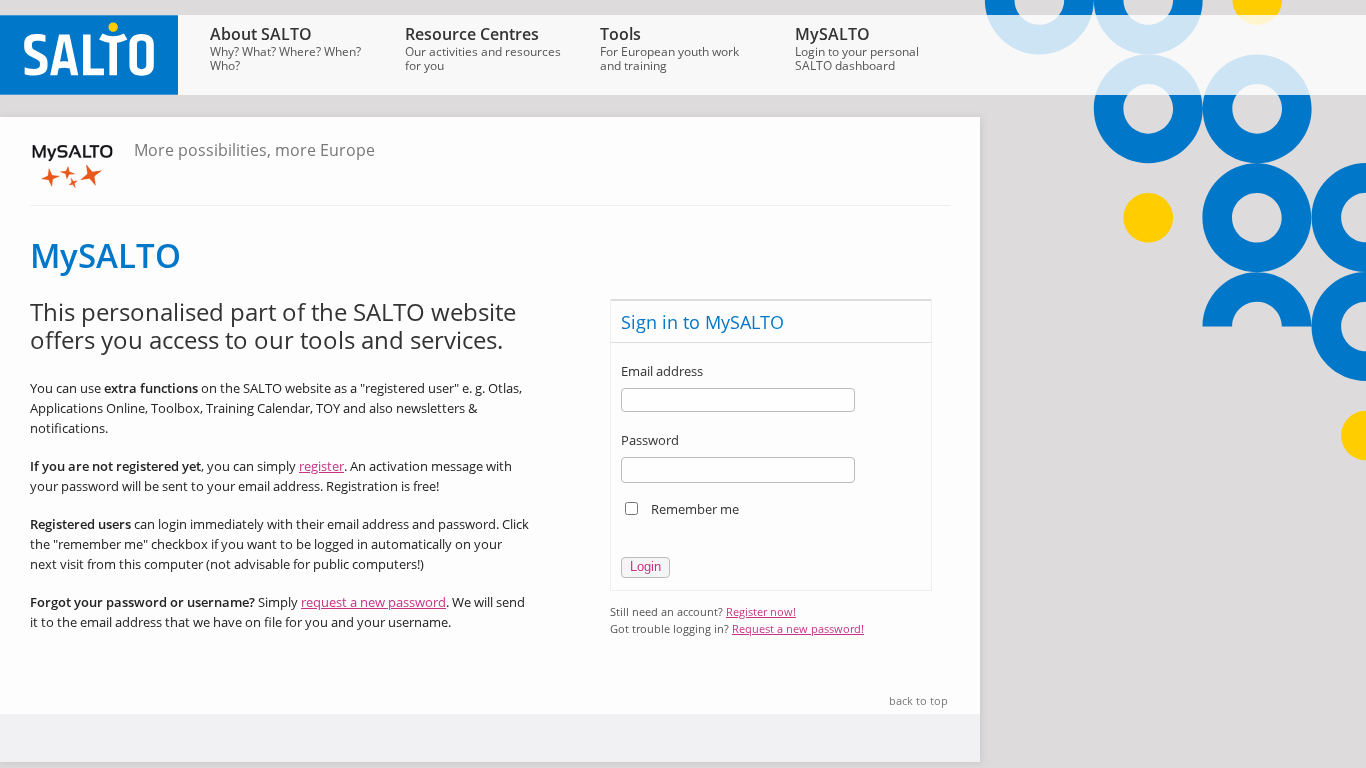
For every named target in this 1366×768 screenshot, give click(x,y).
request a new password (373, 602)
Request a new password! (798, 628)
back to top (918, 700)
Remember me (695, 509)
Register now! (761, 611)
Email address (662, 371)
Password (650, 440)
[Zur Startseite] (89, 90)
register (321, 466)
